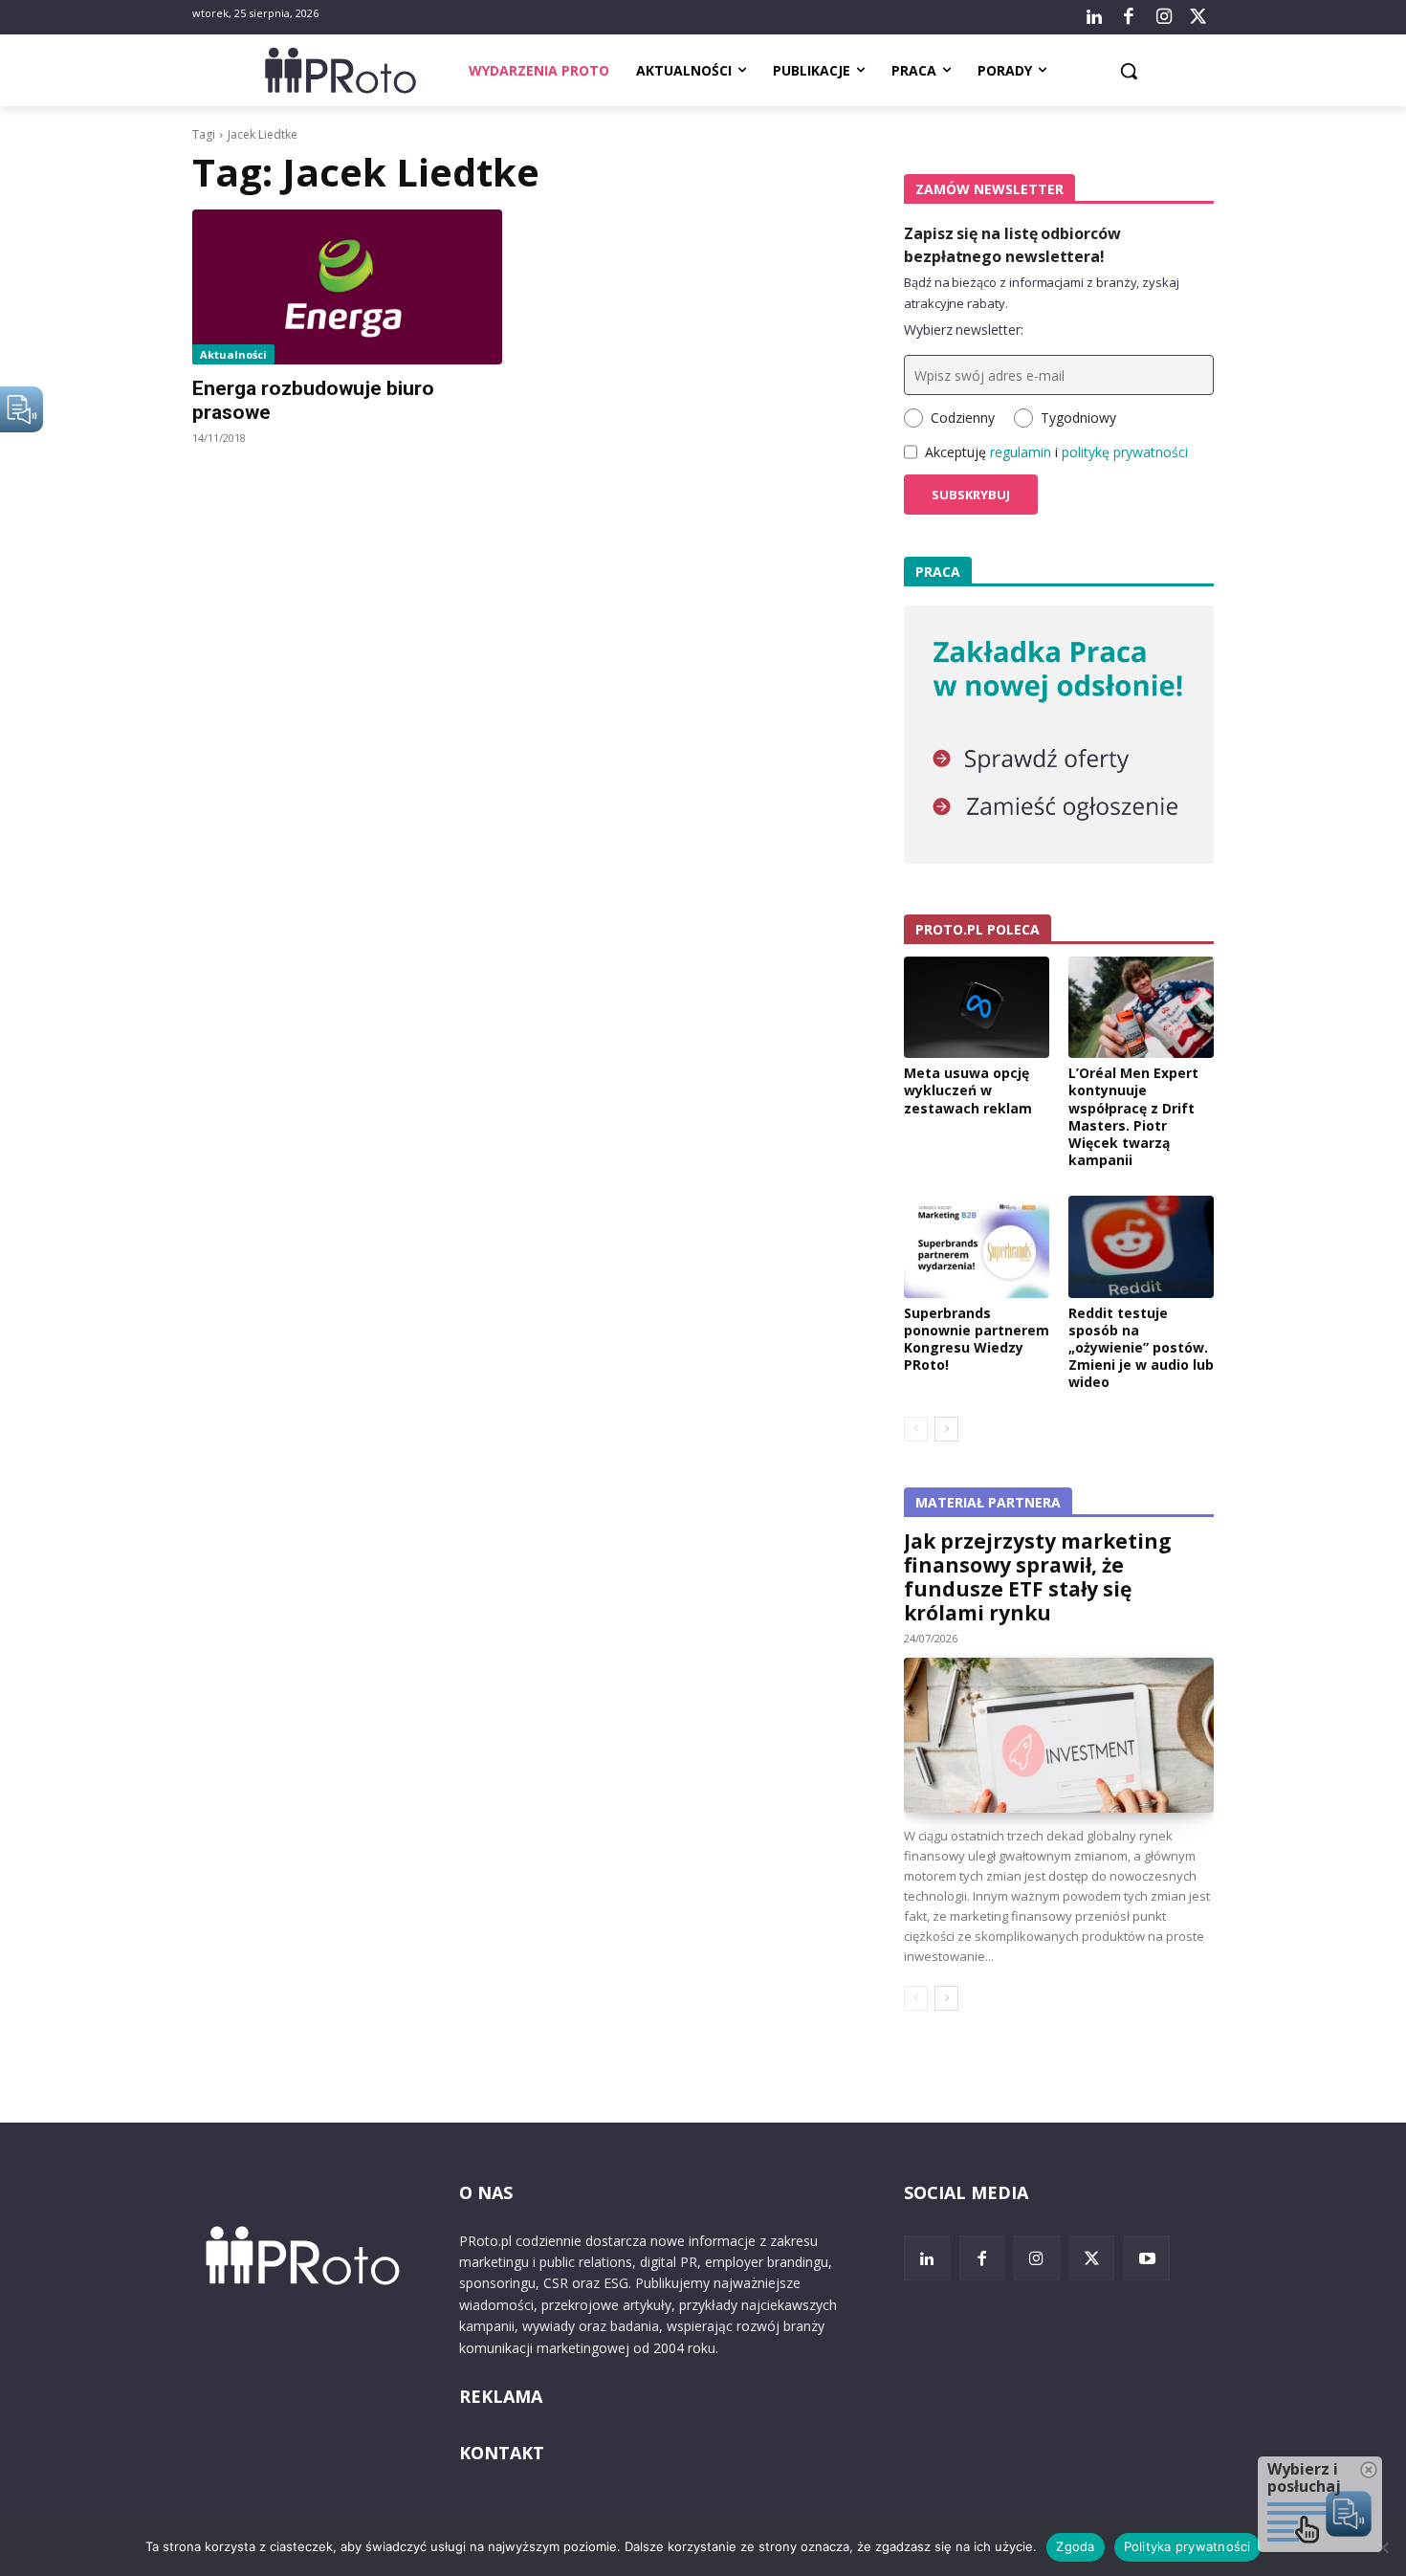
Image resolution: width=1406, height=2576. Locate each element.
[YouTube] (1147, 2258)
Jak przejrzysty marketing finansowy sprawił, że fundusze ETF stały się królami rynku (1038, 1577)
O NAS (486, 2192)
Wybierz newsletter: (964, 330)
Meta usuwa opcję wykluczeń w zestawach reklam (968, 1090)
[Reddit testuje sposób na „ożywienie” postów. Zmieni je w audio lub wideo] (1141, 1246)
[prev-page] (916, 1429)
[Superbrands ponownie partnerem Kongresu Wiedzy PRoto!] (977, 1246)
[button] (1129, 71)
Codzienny (963, 418)
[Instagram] (1163, 17)
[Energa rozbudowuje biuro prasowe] (347, 287)
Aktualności (233, 354)
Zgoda (1075, 2546)
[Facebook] (1129, 17)
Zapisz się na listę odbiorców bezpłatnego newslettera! (1012, 245)
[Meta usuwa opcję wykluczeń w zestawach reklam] (977, 1007)
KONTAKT (502, 2453)
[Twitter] (1198, 17)
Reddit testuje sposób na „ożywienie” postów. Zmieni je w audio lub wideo (1141, 1348)
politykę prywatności (1125, 452)
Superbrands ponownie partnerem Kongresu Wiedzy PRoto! (977, 1339)
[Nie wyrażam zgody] (1382, 2547)
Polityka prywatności (1187, 2546)
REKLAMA (501, 2396)
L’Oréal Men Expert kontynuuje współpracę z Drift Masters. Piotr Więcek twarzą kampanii (1133, 1116)
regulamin (1021, 452)
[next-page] (946, 1429)
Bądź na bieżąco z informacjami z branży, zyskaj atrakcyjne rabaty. (1042, 293)
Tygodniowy (1078, 418)
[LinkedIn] (1094, 17)
